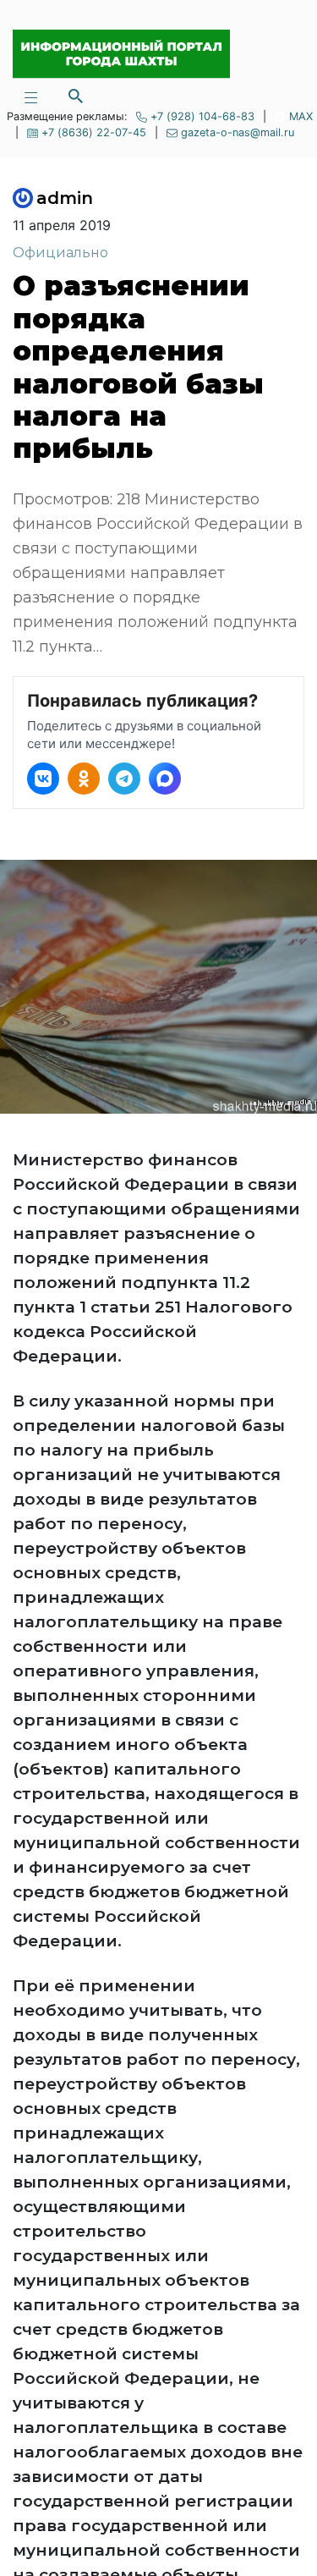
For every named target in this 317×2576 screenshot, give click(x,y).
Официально (60, 253)
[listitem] (43, 779)
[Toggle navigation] (30, 96)
